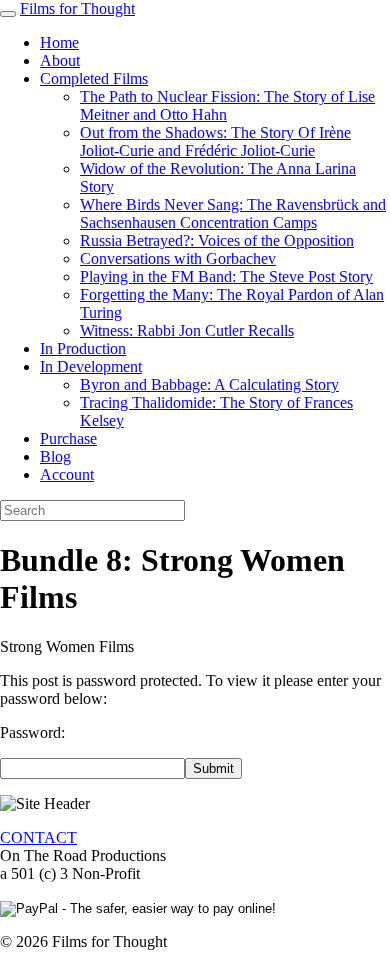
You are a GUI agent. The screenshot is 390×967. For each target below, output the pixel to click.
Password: (32, 732)
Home (59, 42)
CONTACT (38, 837)
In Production (83, 348)
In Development (91, 366)
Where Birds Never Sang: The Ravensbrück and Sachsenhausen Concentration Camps (233, 213)
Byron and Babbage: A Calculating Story (209, 384)
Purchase (68, 438)
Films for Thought (77, 8)
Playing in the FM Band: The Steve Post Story (226, 276)
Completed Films (94, 78)
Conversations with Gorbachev (178, 258)
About (60, 60)
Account (67, 474)
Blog (55, 456)
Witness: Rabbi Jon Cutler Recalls (187, 330)
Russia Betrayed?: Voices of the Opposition (217, 240)
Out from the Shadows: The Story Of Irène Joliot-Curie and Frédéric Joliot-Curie (215, 141)
